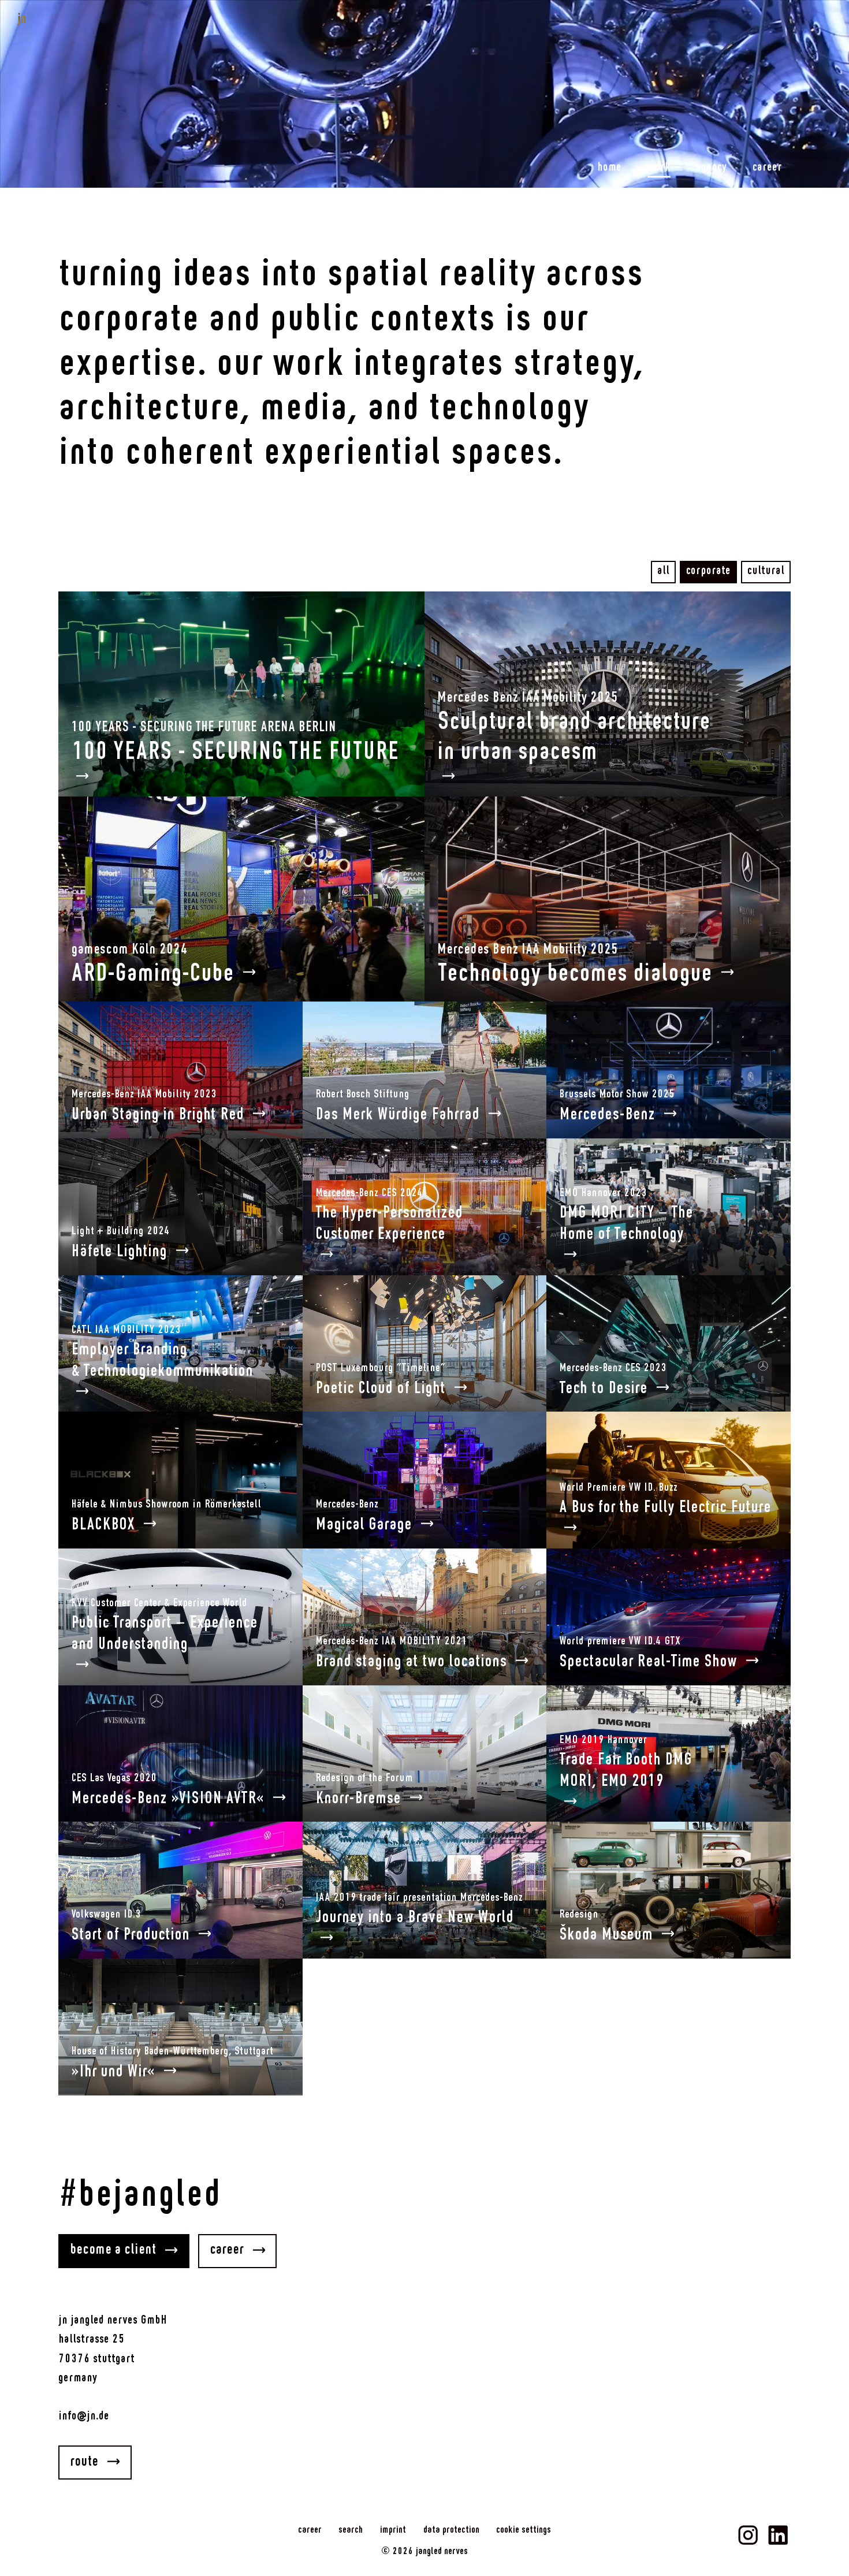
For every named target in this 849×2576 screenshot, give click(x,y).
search (351, 2530)
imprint (393, 2530)
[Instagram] (748, 2535)
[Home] (51, 19)
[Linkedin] (778, 2535)
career (310, 2530)
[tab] (663, 572)
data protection (451, 2530)
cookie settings (524, 2530)
